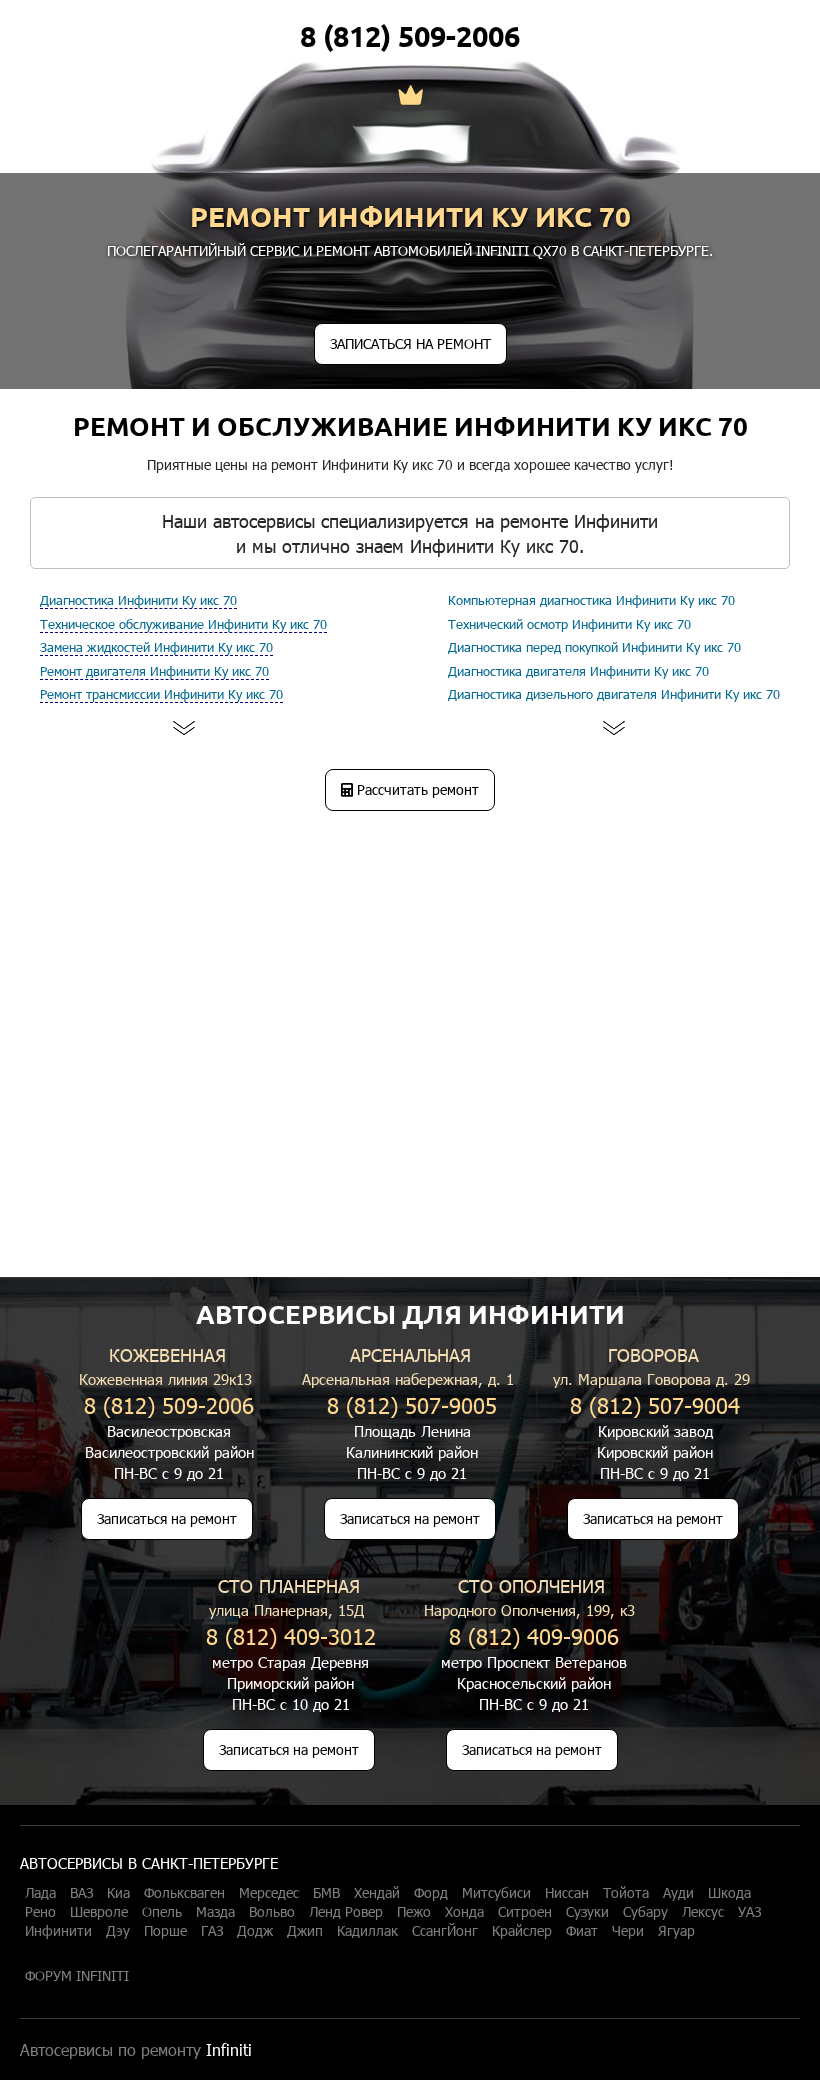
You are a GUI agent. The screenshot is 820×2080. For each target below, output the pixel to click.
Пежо (414, 1912)
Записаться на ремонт (167, 1518)
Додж (255, 1931)
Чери (628, 1931)
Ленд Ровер (346, 1912)
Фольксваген (184, 1893)
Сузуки (587, 1912)
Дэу (118, 1931)
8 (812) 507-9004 (655, 1404)
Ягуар (676, 1931)
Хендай (377, 1893)
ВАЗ (81, 1893)
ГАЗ (212, 1931)
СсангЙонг (445, 1931)
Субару (645, 1912)
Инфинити (58, 1931)
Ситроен (525, 1912)
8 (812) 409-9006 (534, 1635)
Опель (162, 1912)
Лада (40, 1893)
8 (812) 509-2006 (410, 36)
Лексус (703, 1912)
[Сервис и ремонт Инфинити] (410, 97)
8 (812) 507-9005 (412, 1404)
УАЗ (749, 1912)
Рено (40, 1912)
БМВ (326, 1893)
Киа (118, 1893)
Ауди (678, 1893)
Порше (165, 1931)
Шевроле (99, 1912)
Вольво (272, 1912)
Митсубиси (496, 1893)
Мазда (215, 1912)
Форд (431, 1893)
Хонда (464, 1912)
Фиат (582, 1931)
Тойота (626, 1893)
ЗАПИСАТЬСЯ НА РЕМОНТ (410, 343)
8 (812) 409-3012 (291, 1635)
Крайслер (522, 1931)
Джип (305, 1931)
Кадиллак (367, 1931)
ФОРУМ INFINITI (77, 1976)
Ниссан (567, 1893)
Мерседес (269, 1893)
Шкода (729, 1893)
